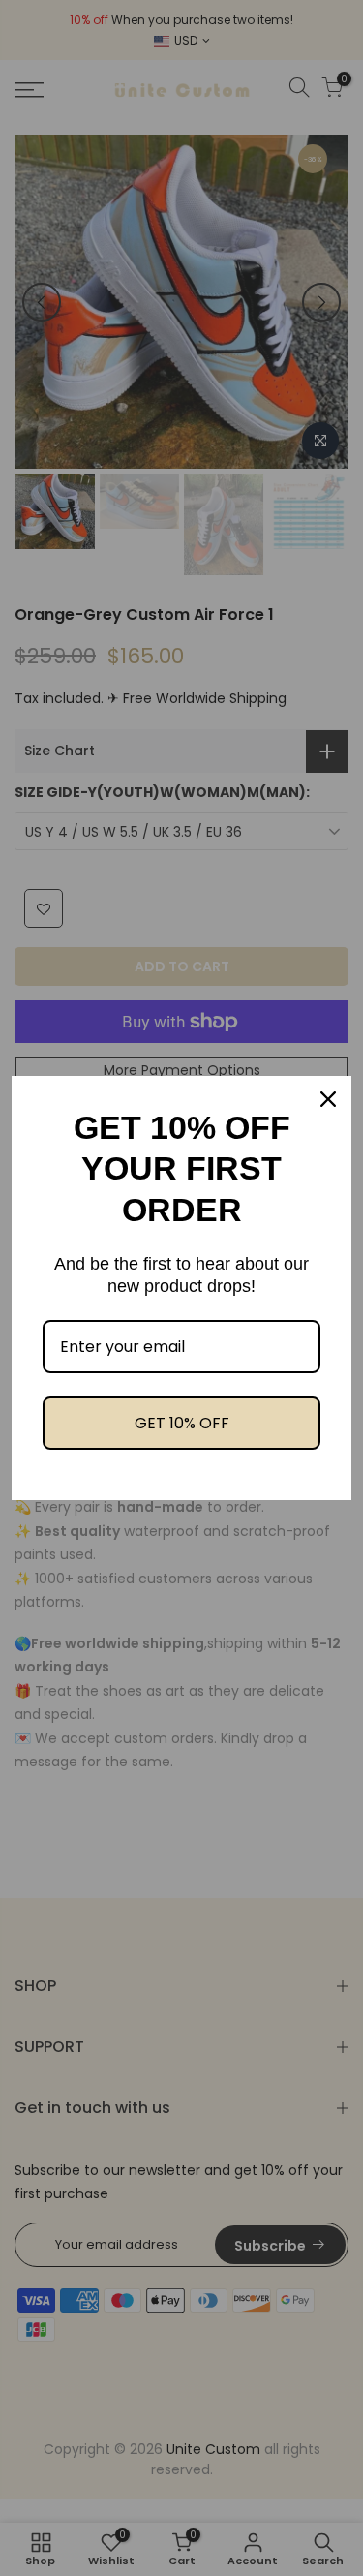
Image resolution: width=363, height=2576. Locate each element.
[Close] (328, 1099)
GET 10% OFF (182, 1423)
